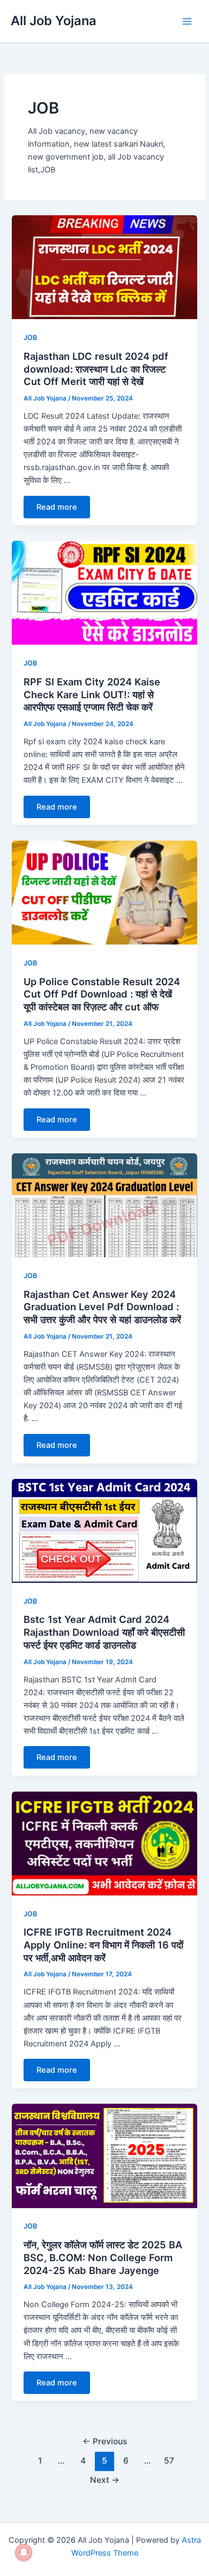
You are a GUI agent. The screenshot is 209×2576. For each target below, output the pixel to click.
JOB (30, 338)
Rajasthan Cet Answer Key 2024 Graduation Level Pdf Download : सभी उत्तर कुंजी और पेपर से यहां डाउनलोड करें (102, 1307)
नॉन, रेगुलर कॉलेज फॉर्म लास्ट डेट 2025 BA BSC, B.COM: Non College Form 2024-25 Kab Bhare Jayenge (103, 2257)
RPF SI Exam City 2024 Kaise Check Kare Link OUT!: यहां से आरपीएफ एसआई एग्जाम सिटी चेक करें (92, 694)
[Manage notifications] (24, 2552)
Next (105, 2480)
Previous (105, 2441)
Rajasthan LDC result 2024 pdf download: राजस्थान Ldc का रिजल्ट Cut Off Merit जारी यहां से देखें (96, 369)
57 (169, 2461)
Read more (57, 507)
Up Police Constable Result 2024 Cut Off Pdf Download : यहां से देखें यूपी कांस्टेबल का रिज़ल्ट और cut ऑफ (102, 994)
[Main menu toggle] (187, 21)
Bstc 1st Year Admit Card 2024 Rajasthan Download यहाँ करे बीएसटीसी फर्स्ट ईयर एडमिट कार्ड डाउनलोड (104, 1632)
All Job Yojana (54, 21)
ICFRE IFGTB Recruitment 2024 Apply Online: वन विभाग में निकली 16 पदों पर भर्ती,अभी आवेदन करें (103, 1944)
